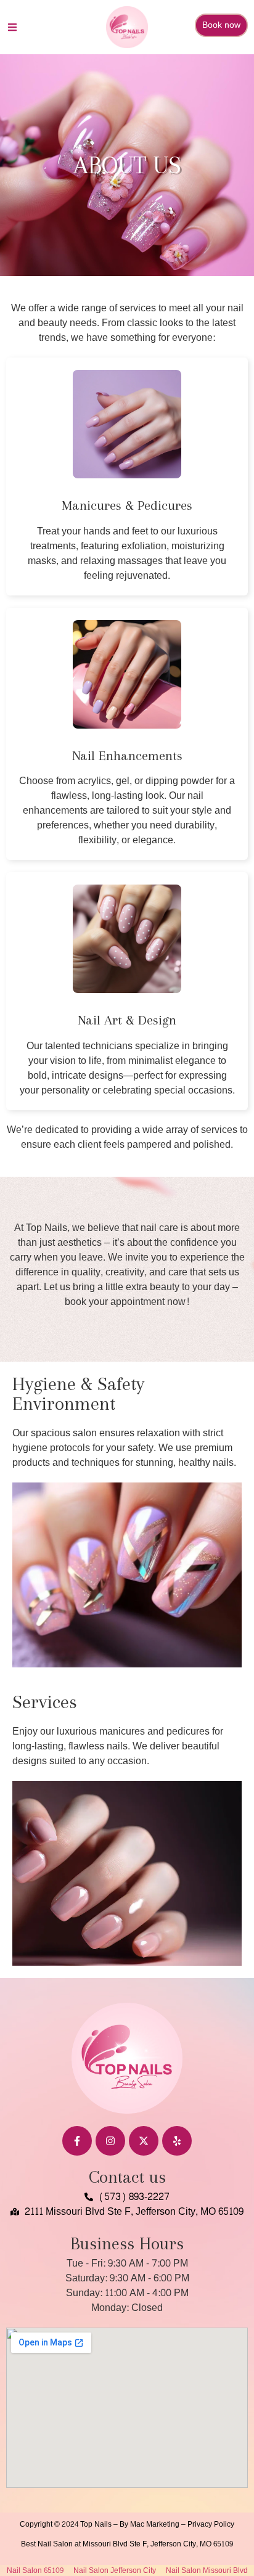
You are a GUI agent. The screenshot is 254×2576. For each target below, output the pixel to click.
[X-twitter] (144, 2141)
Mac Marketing (155, 2524)
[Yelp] (177, 2141)
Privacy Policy (211, 2524)
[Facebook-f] (77, 2141)
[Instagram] (110, 2141)
